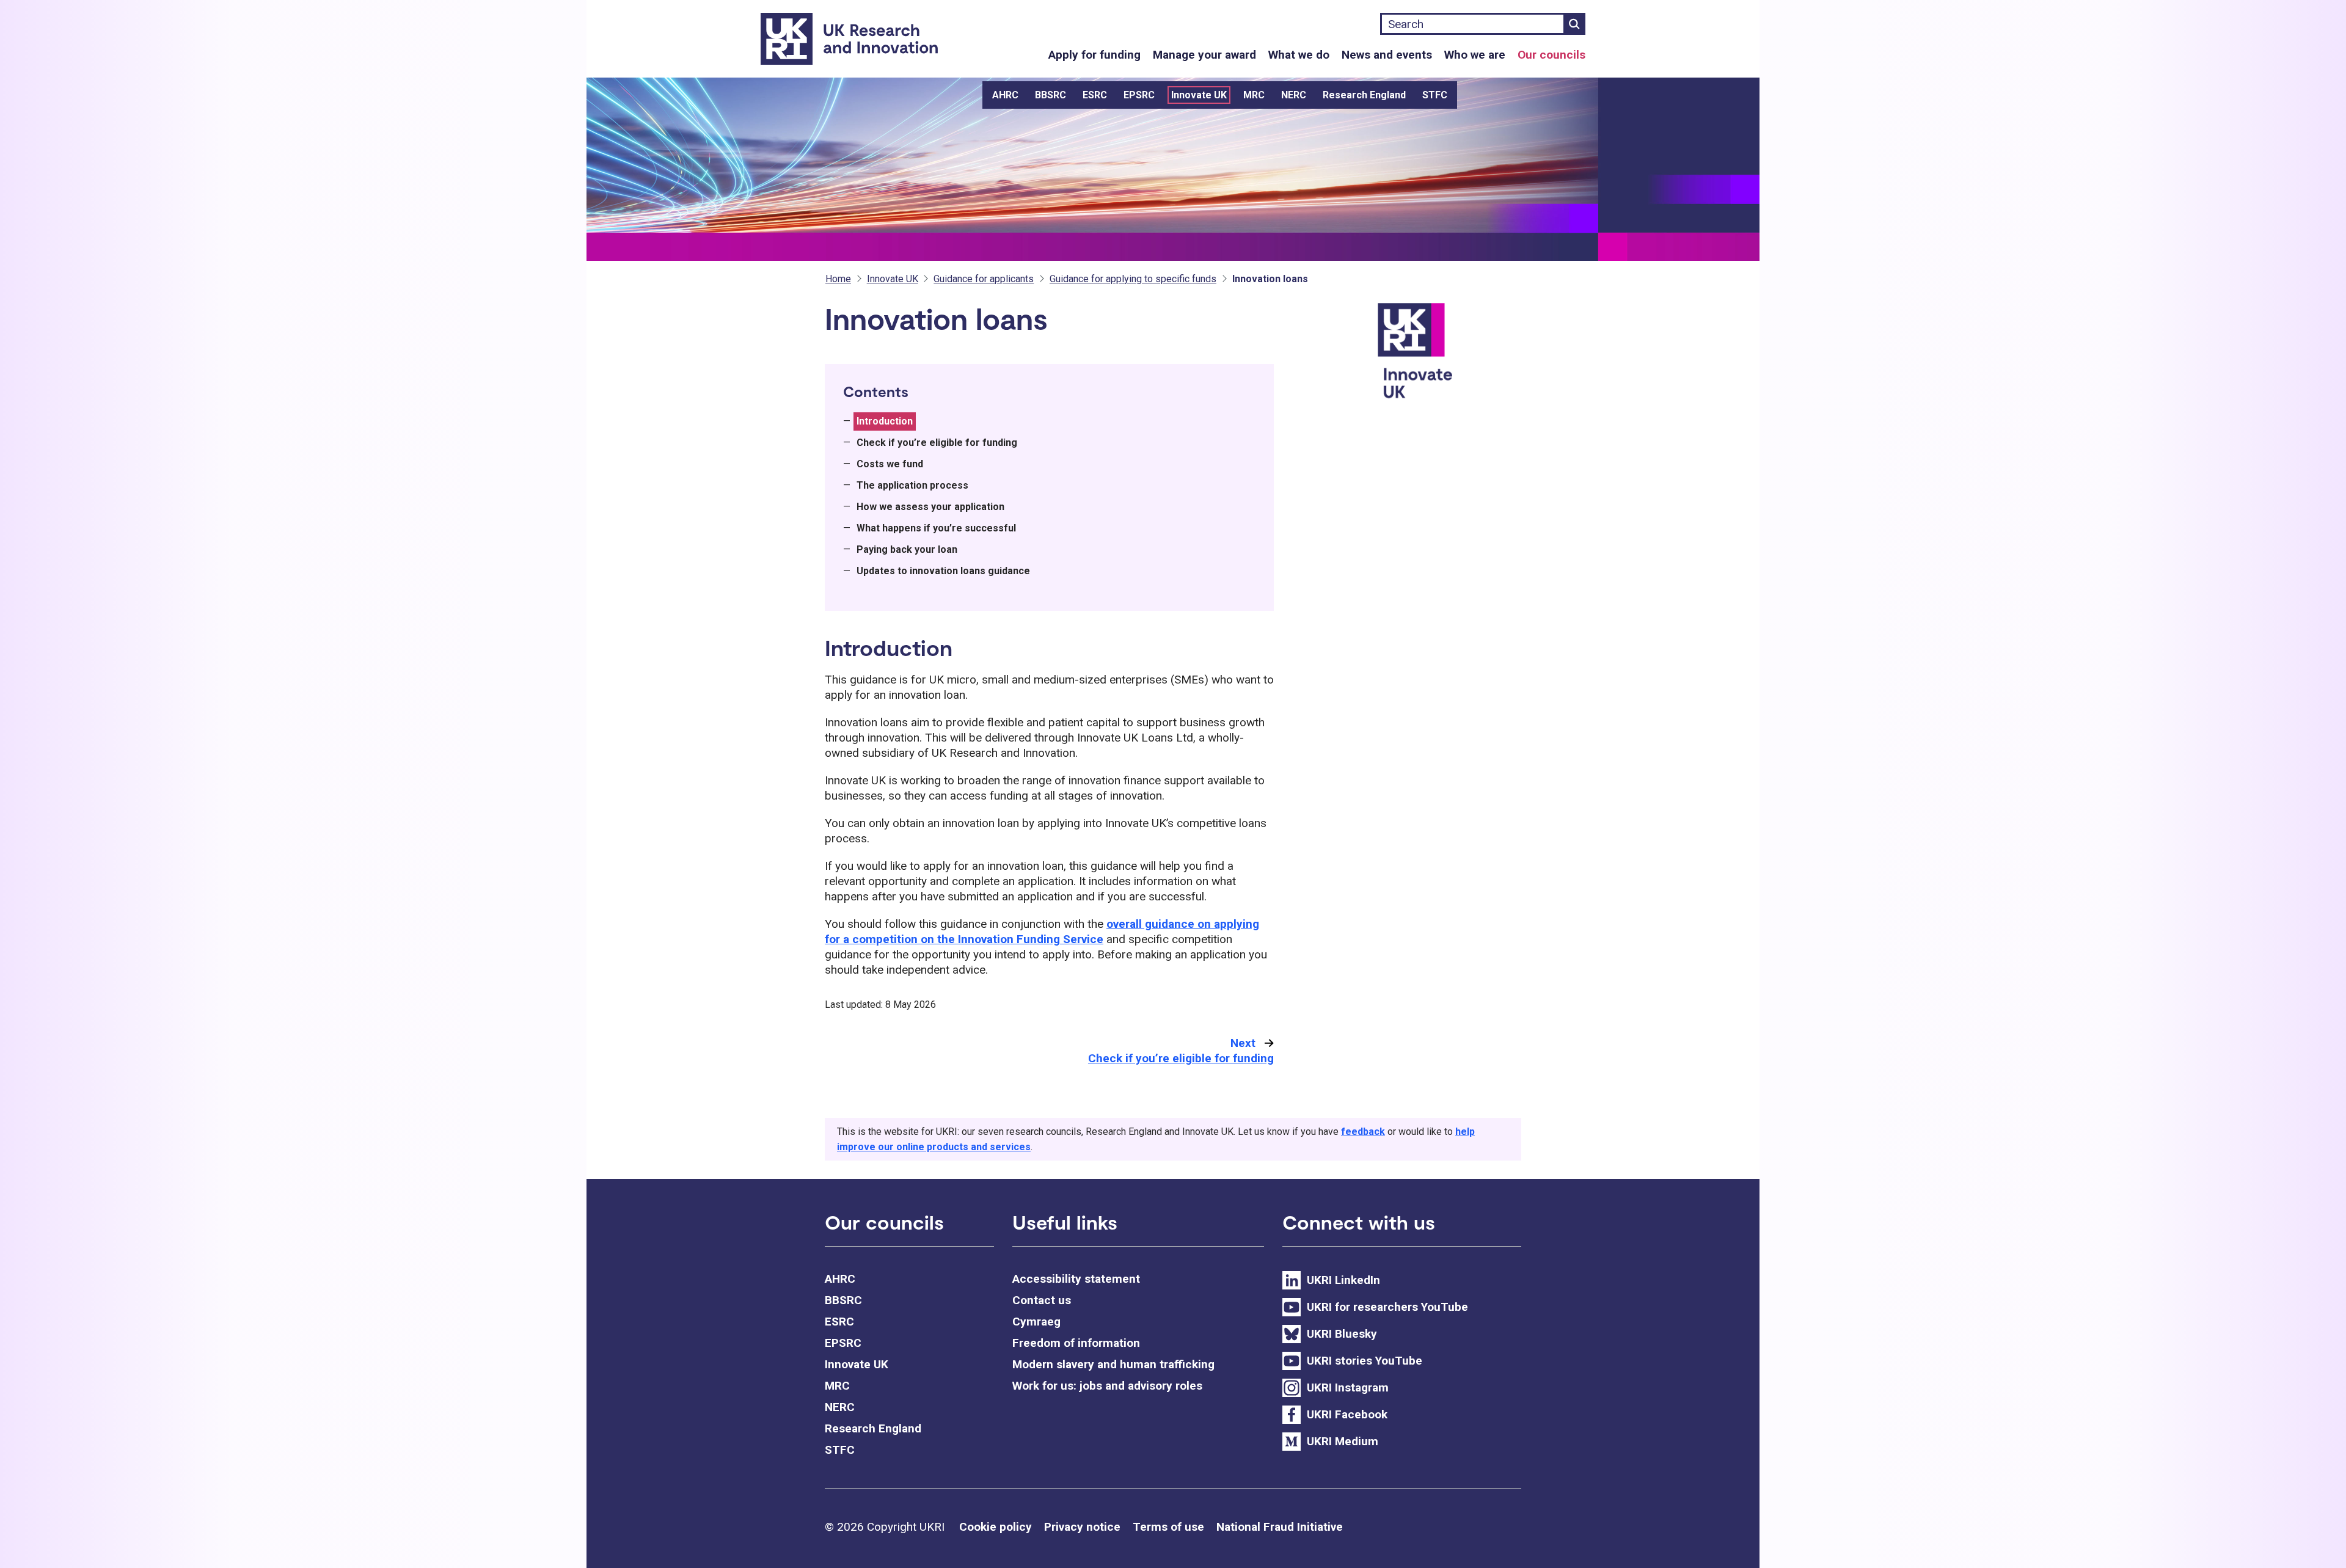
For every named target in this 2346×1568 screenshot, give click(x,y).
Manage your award (1204, 55)
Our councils (1551, 55)
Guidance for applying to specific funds (1133, 279)
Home (838, 279)
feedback (1363, 1132)
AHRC (1005, 95)
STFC (1435, 95)
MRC (1254, 95)
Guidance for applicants (984, 279)
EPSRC (1139, 95)
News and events (1387, 55)
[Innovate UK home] (1447, 358)
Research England (1364, 95)
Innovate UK (1199, 95)
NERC (1294, 95)
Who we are (1475, 55)
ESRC (1095, 95)
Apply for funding (1094, 55)
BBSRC (1051, 95)
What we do (1299, 55)
